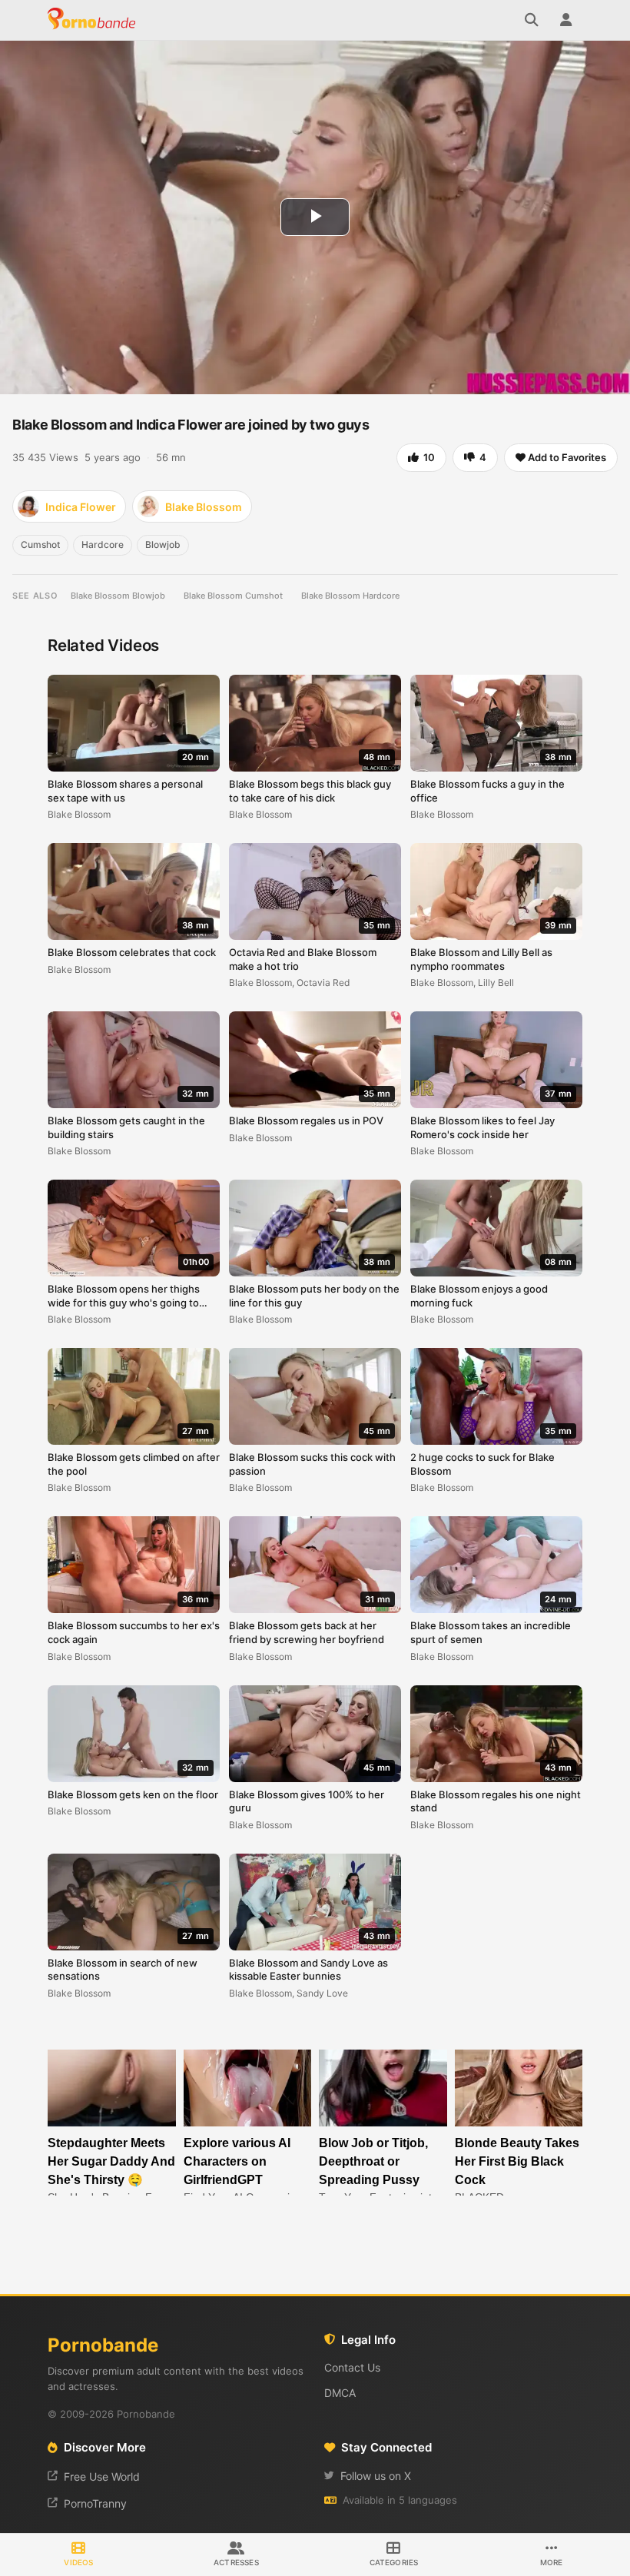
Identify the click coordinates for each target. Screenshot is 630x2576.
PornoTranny (95, 2503)
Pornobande (94, 20)
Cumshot (40, 544)
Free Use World (102, 2476)
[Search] (532, 20)
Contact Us (352, 2367)
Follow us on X (376, 2476)
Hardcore (103, 544)
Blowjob (163, 544)
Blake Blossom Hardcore (350, 596)
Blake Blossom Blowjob (118, 596)
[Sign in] (565, 20)
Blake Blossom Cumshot (233, 596)
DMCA (340, 2393)
